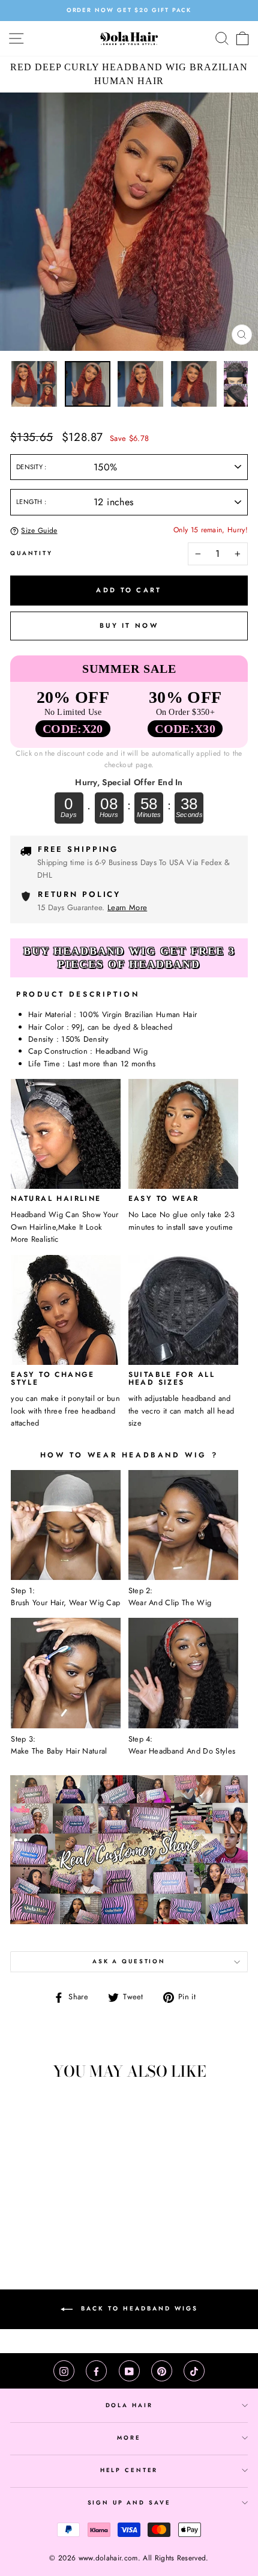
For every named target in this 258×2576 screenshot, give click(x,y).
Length (30, 502)
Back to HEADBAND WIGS (138, 2308)
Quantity (31, 553)
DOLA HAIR (129, 2405)
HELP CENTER (129, 2470)
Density (30, 467)
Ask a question (129, 1961)
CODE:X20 (73, 729)
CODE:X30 (185, 729)
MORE (129, 2438)
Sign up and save (129, 2503)
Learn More (127, 907)
